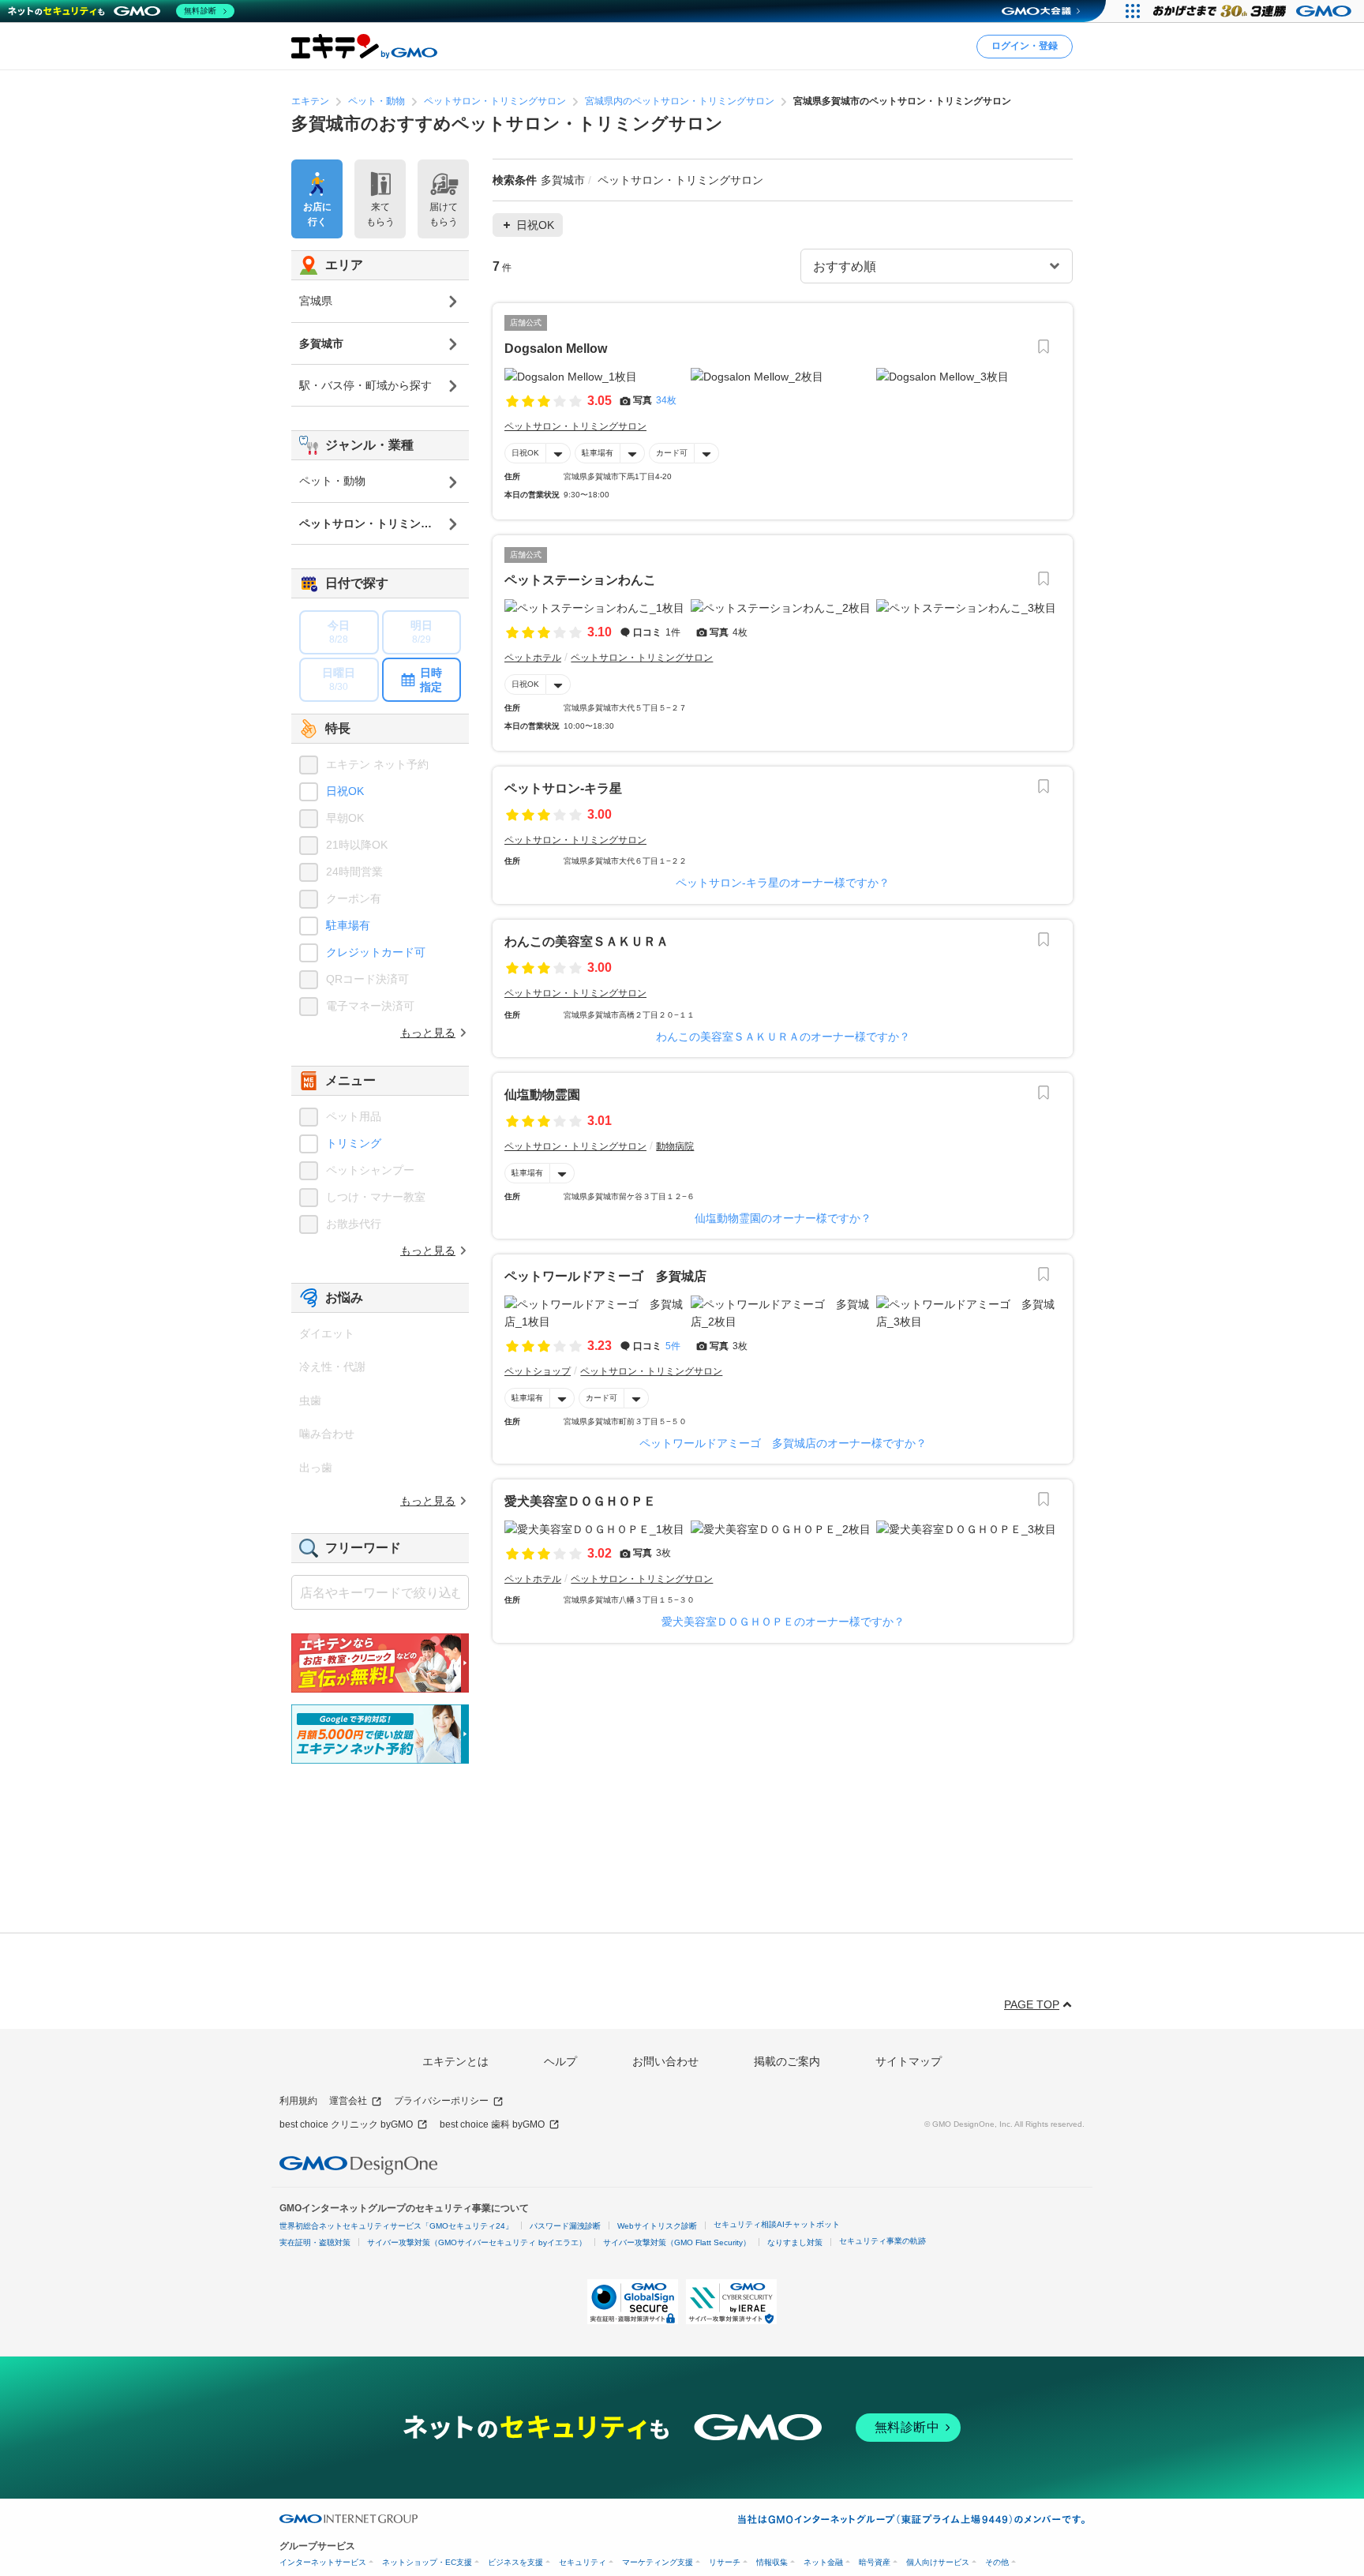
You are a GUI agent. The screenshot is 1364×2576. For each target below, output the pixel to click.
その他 (997, 2562)
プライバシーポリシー (441, 2101)
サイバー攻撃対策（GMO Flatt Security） (677, 2242)
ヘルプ (560, 2061)
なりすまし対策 (795, 2242)
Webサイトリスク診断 (657, 2226)
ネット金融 (823, 2562)
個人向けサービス (938, 2562)
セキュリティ (583, 2562)
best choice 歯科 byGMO (492, 2124)
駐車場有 (598, 453)
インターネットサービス (323, 2562)
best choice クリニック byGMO (346, 2124)
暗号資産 (875, 2562)
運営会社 (348, 2101)
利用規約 (298, 2101)
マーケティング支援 (658, 2562)
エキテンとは (455, 2061)
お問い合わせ (665, 2061)
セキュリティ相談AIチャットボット (777, 2224)
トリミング (354, 1143)
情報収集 (772, 2562)
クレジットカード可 (376, 952)
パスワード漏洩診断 (565, 2226)
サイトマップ (909, 2061)
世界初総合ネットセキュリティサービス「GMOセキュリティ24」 (396, 2226)
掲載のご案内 (787, 2061)
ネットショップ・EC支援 (427, 2562)
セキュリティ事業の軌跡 (882, 2241)
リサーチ (725, 2562)
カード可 (672, 453)
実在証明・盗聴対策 (315, 2242)
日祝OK (525, 453)
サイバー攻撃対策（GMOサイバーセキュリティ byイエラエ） (477, 2242)
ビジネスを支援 (515, 2562)
